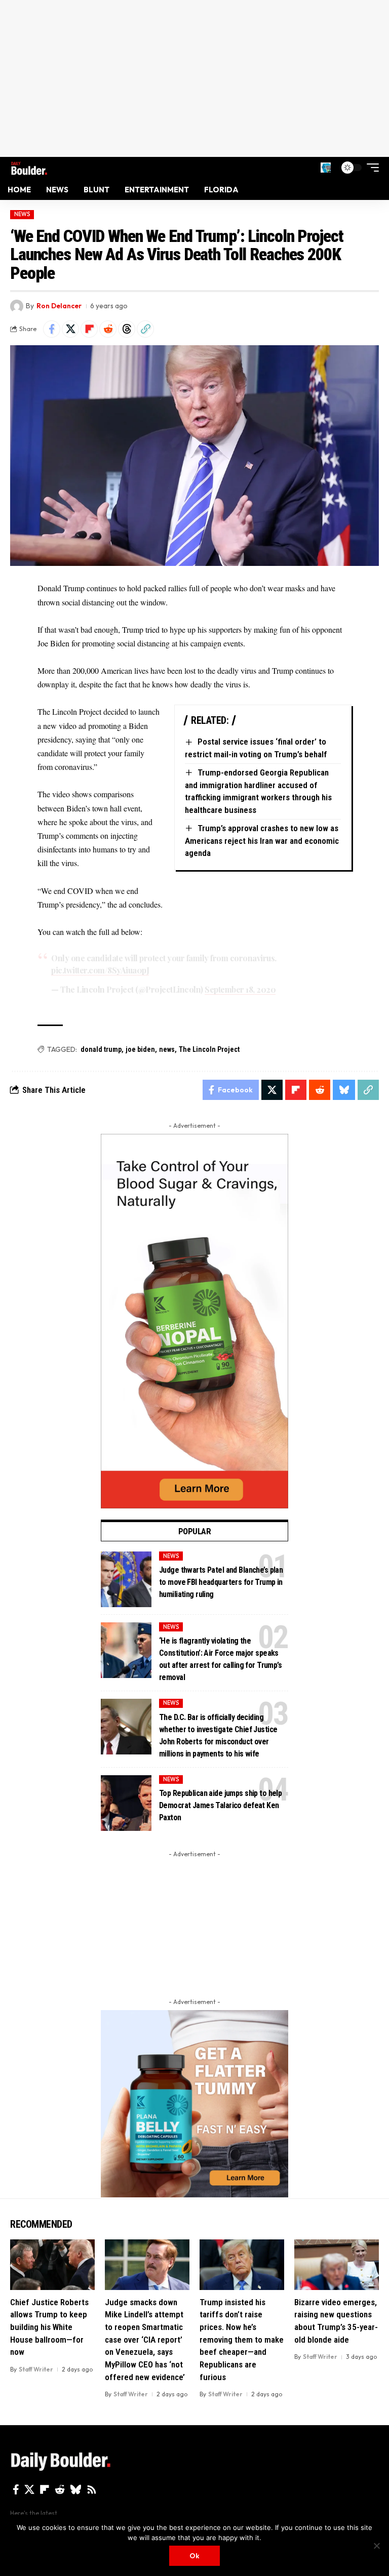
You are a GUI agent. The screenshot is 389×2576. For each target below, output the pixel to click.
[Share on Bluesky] (344, 1090)
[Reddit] (60, 2489)
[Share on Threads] (127, 329)
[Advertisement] (194, 78)
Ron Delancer (59, 306)
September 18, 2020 (240, 989)
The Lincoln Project (209, 1049)
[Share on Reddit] (108, 329)
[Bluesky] (76, 2489)
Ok (194, 2556)
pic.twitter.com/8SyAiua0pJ (100, 970)
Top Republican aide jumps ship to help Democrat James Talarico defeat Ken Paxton (220, 1805)
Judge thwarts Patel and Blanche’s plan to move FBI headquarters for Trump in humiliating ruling (221, 1582)
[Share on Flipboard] (89, 329)
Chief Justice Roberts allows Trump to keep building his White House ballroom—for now (49, 2327)
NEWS (22, 214)
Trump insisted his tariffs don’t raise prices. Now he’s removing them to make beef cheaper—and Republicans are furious (242, 2340)
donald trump (101, 1049)
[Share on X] (70, 329)
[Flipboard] (45, 2489)
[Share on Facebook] (52, 329)
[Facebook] (16, 2489)
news (167, 1049)
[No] (376, 2546)
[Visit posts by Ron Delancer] (17, 306)
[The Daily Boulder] (29, 167)
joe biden (140, 1049)
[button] (326, 168)
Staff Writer (36, 2369)
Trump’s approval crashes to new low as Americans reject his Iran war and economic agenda (262, 841)
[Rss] (92, 2489)
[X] (29, 2489)
